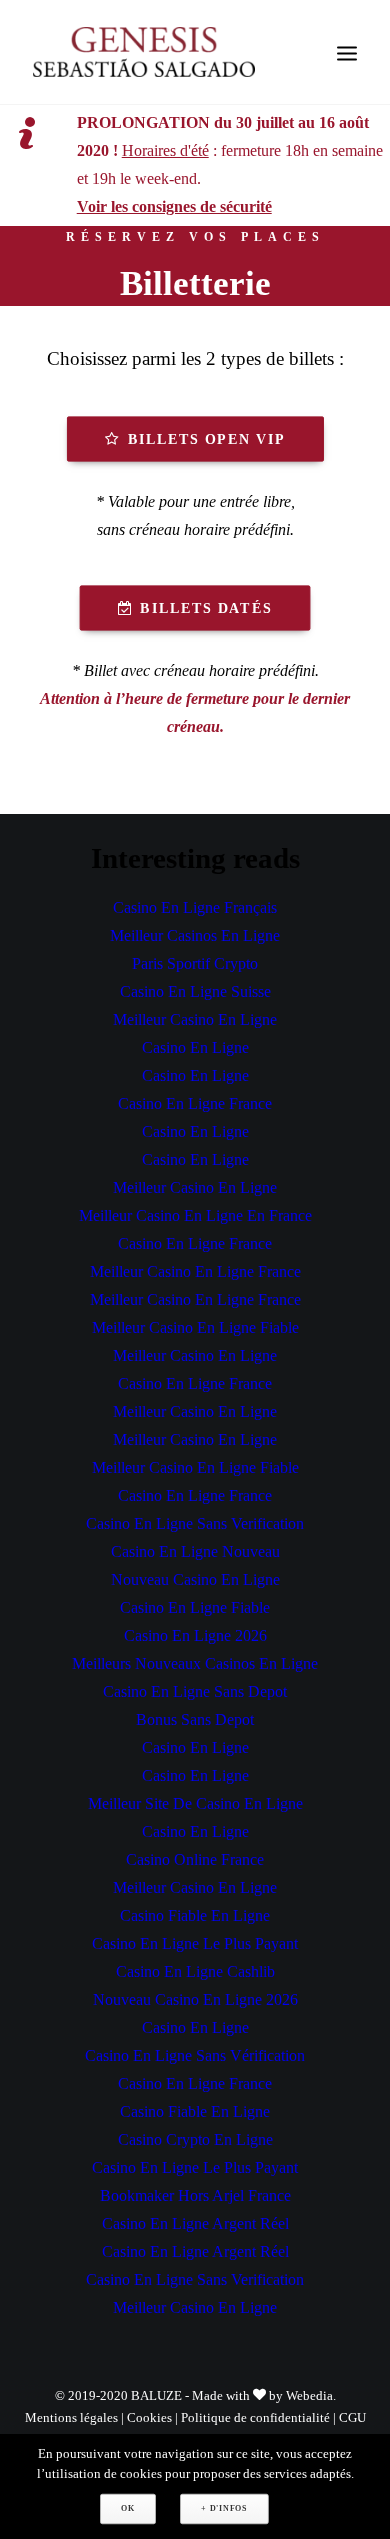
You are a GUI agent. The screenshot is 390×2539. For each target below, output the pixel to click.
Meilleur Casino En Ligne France (195, 1271)
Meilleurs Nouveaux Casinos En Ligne (195, 1663)
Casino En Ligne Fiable (195, 1607)
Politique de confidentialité (255, 2417)
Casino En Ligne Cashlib (195, 1971)
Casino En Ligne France (195, 1103)
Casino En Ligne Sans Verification (195, 1523)
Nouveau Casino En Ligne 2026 (195, 1999)
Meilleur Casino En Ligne (195, 1019)
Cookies (149, 2417)
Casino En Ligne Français (195, 907)
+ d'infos (223, 2508)
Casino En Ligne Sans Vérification (195, 2055)
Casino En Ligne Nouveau (195, 1551)
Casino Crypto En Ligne (195, 2139)
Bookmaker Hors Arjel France (195, 2195)
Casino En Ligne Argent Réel (195, 2223)
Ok (127, 2508)
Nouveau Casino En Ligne (195, 1579)
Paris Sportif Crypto (195, 963)
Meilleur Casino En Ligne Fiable (195, 1327)
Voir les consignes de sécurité (174, 206)
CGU (352, 2417)
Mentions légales (71, 2417)
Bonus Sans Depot (195, 1719)
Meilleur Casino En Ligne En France (195, 1215)
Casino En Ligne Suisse (195, 991)
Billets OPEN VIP (205, 439)
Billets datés (206, 608)
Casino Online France (195, 1859)
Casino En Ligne (195, 1047)
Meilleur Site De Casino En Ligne (195, 1803)
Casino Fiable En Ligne (195, 1915)
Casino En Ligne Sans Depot (195, 1691)
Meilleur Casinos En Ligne (195, 935)
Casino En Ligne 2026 (195, 1635)
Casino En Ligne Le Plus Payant (195, 1943)
